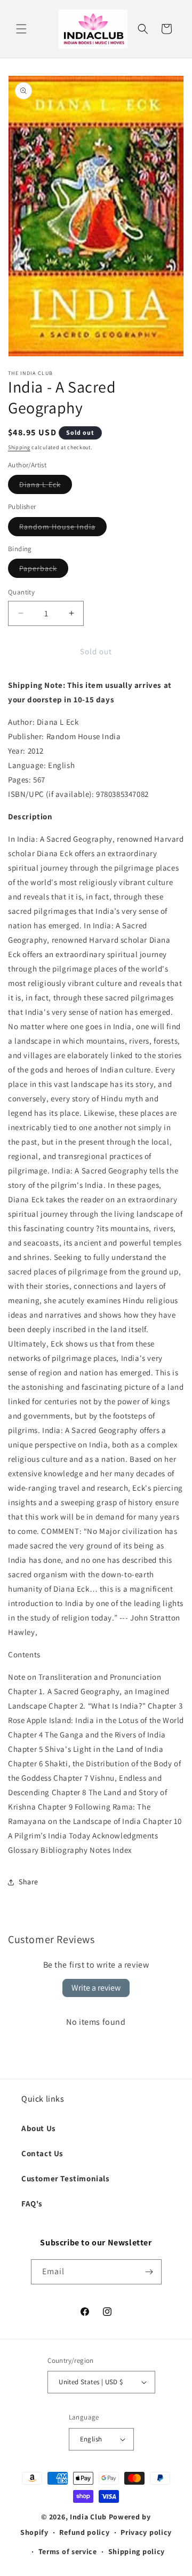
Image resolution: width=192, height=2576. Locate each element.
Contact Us (42, 2153)
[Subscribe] (149, 2272)
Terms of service (68, 2551)
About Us (39, 2128)
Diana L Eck (46, 487)
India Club (88, 2517)
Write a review (96, 1988)
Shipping (19, 447)
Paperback (44, 570)
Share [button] (29, 1882)
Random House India (63, 529)
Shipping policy (137, 2551)
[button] (21, 29)
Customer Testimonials (66, 2178)
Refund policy (84, 2532)
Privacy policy (146, 2532)
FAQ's (32, 2203)
